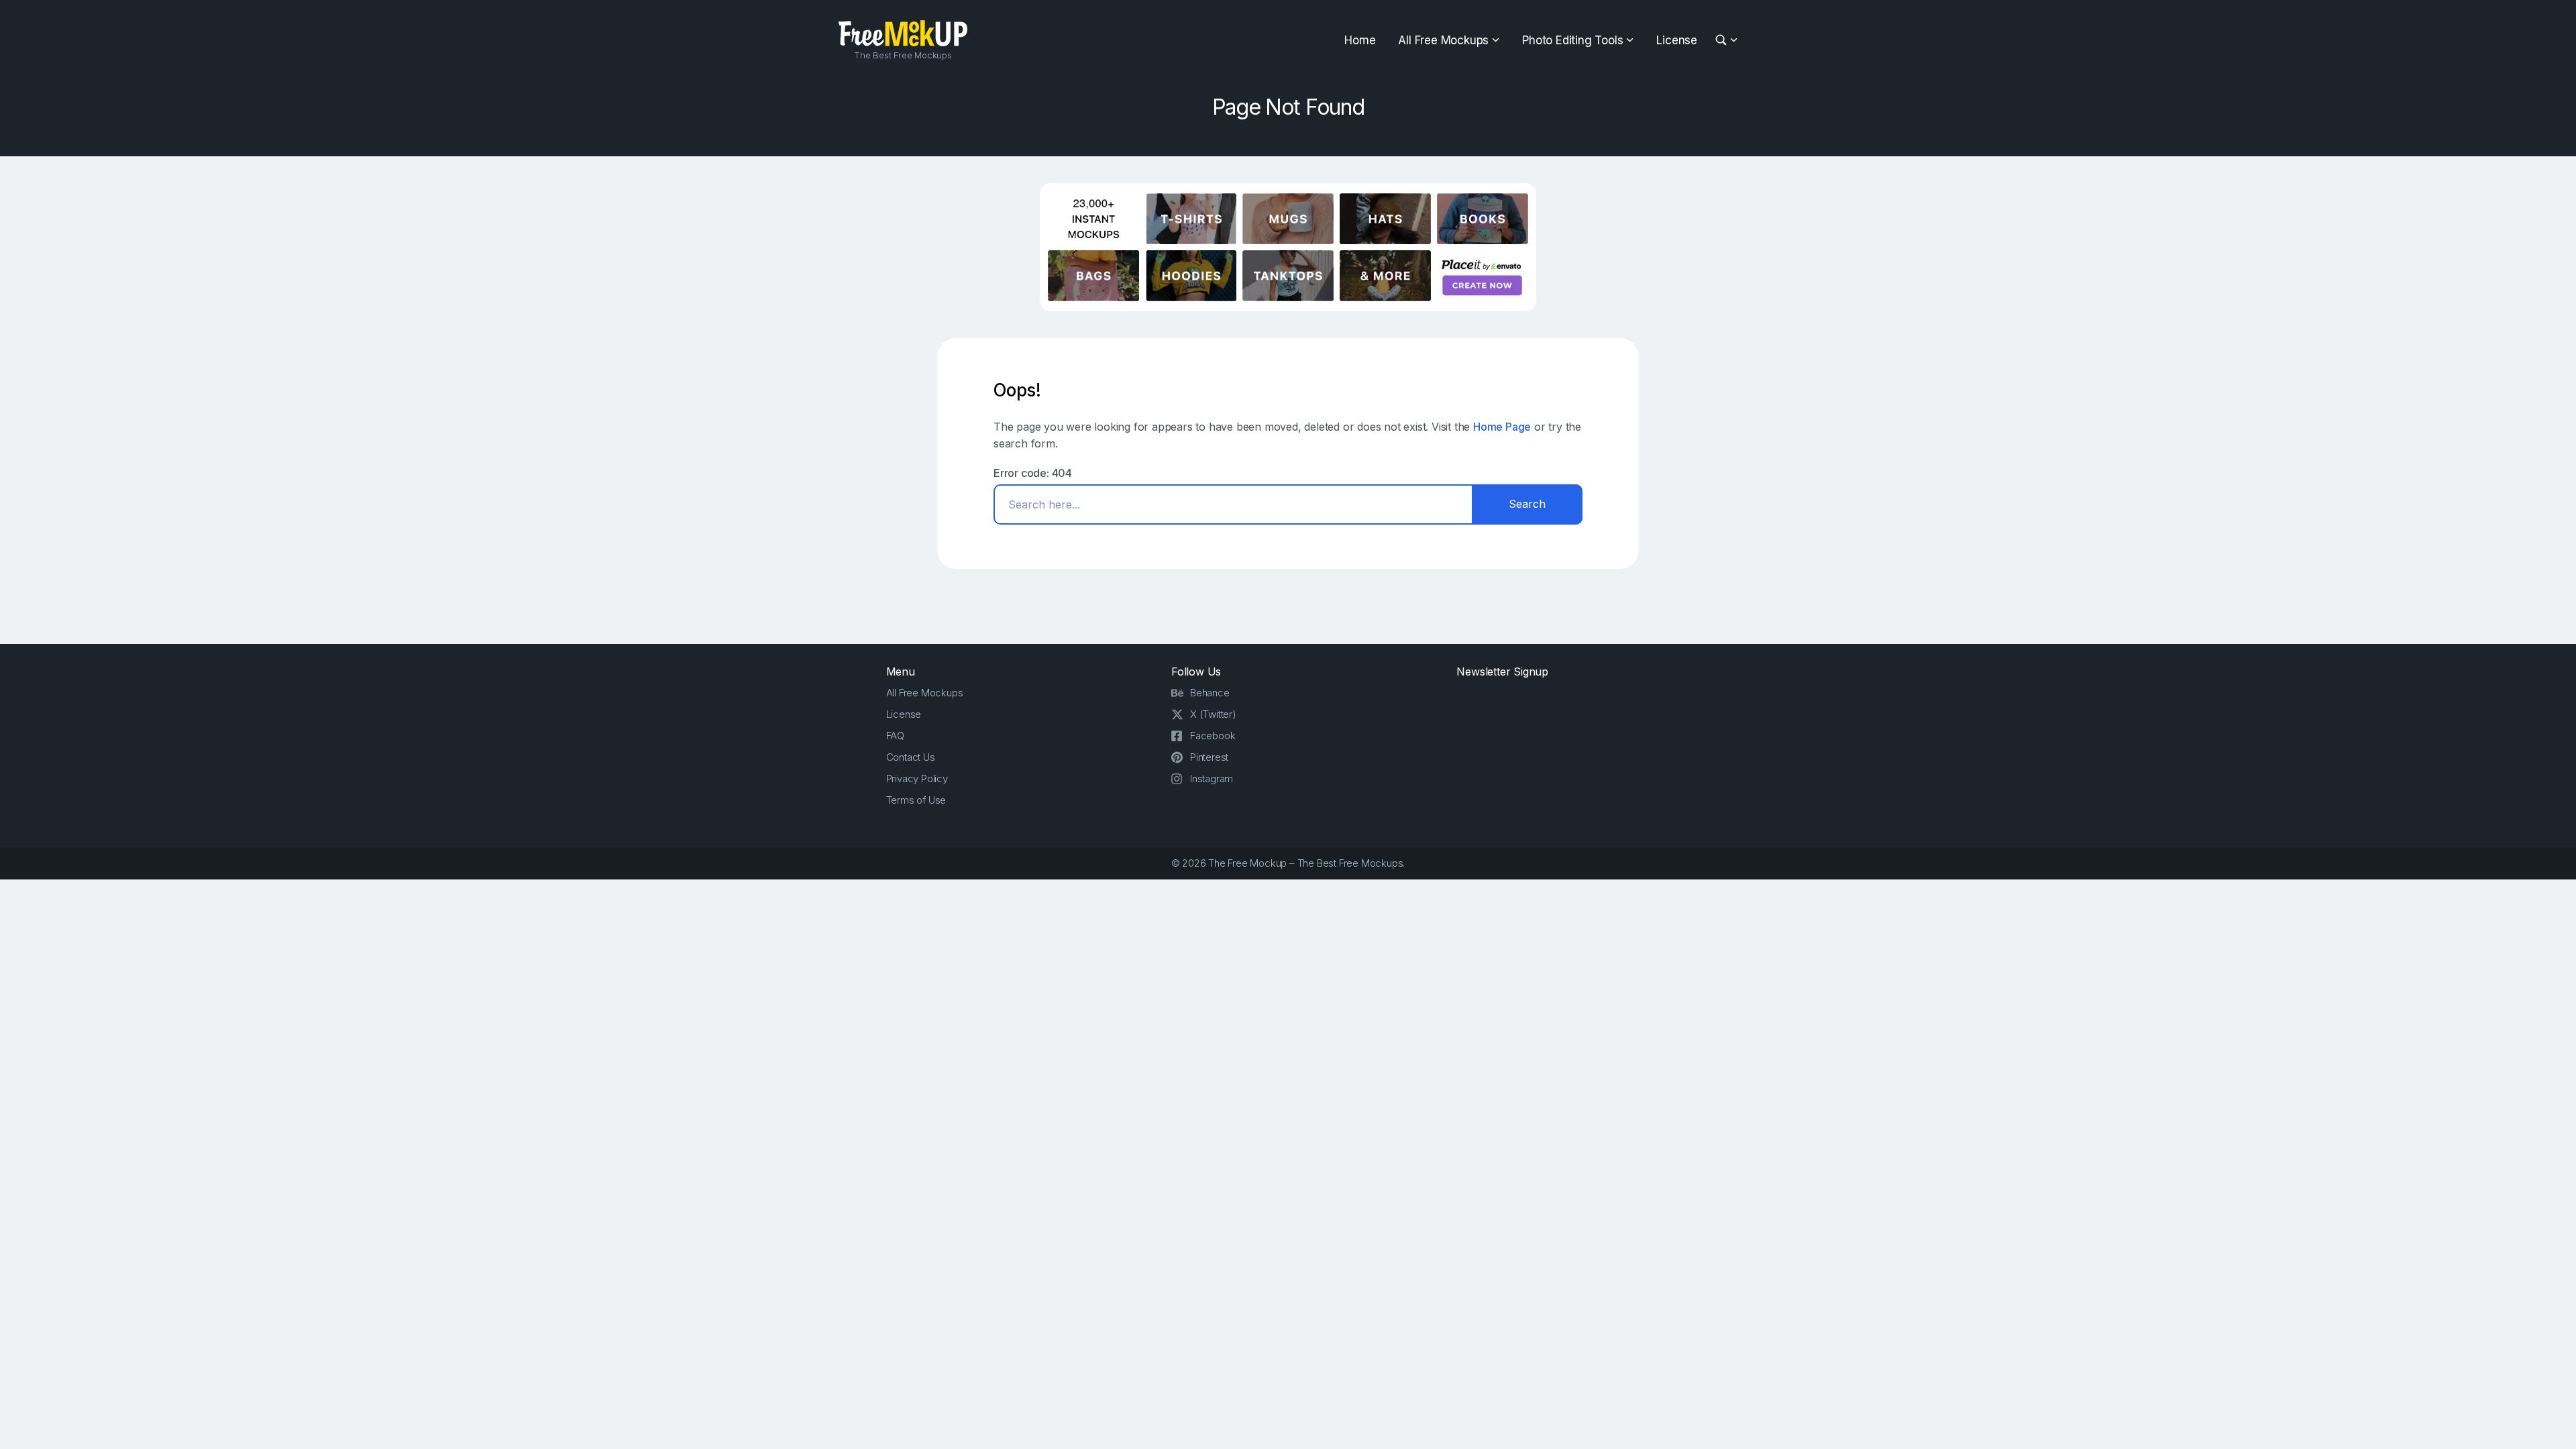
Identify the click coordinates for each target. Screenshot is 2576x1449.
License (1677, 40)
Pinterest (1209, 757)
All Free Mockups (1443, 40)
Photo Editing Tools (1572, 40)
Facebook (1213, 736)
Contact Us (911, 757)
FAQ (895, 736)
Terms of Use (916, 800)
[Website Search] (1723, 41)
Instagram (1212, 779)
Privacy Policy (917, 779)
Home (1360, 40)
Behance (1210, 693)
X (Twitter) (1213, 714)
